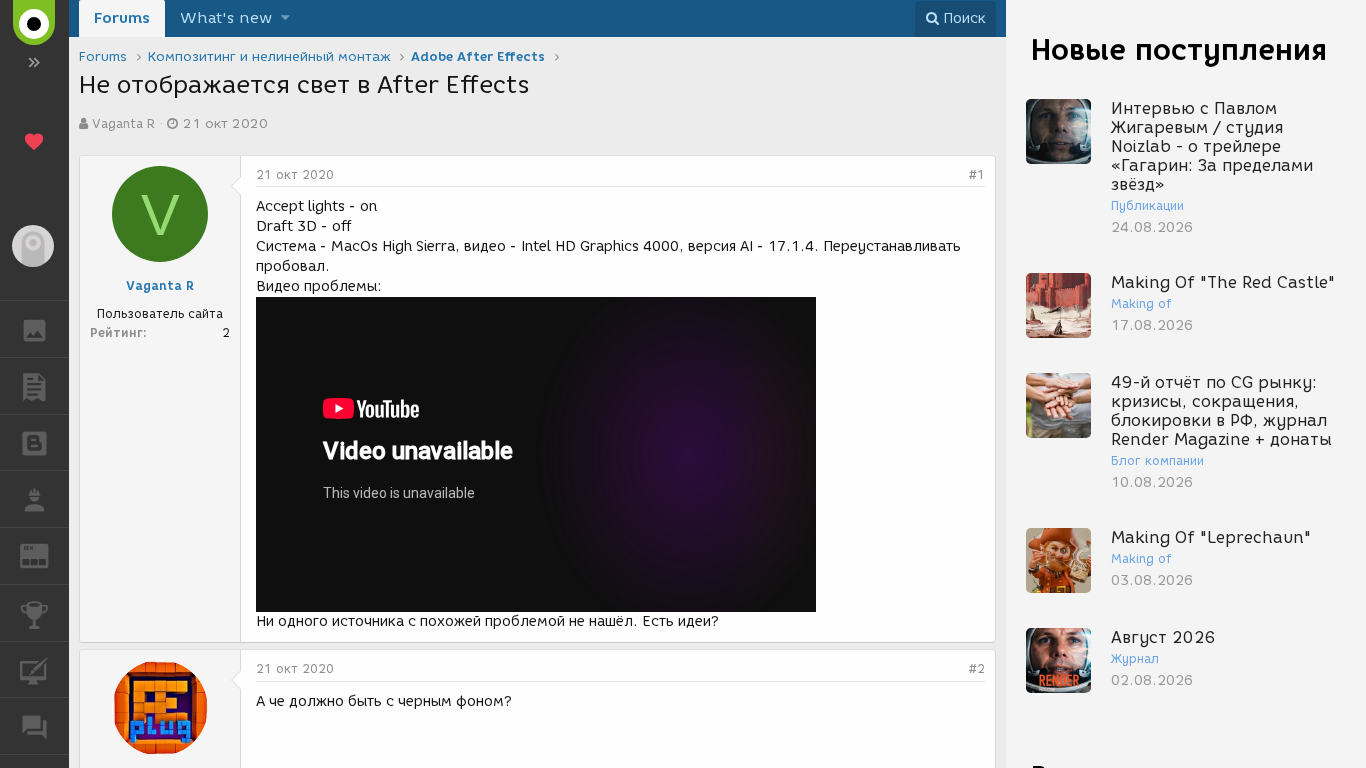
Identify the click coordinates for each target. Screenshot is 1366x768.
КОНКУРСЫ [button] (34, 613)
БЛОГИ (34, 443)
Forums (122, 18)
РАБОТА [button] (34, 499)
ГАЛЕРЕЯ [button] (34, 329)
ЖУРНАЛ (46, 554)
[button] (285, 18)
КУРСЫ (34, 670)
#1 (977, 174)
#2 (977, 668)
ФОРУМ (34, 726)
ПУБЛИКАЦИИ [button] (34, 386)
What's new (226, 18)
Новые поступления (1179, 49)
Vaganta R (123, 123)
